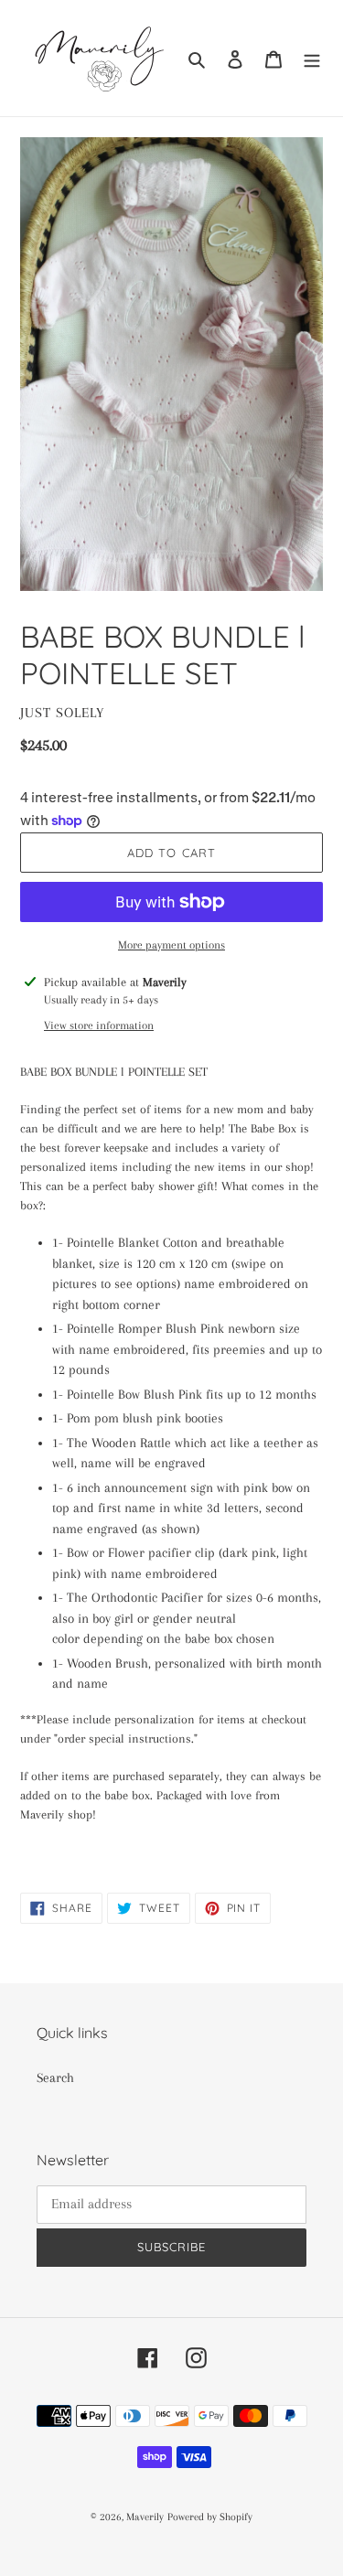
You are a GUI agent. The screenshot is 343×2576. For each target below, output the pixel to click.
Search (55, 2077)
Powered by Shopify (210, 2517)
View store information (99, 1025)
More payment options (171, 945)
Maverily (145, 2517)
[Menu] (312, 58)
